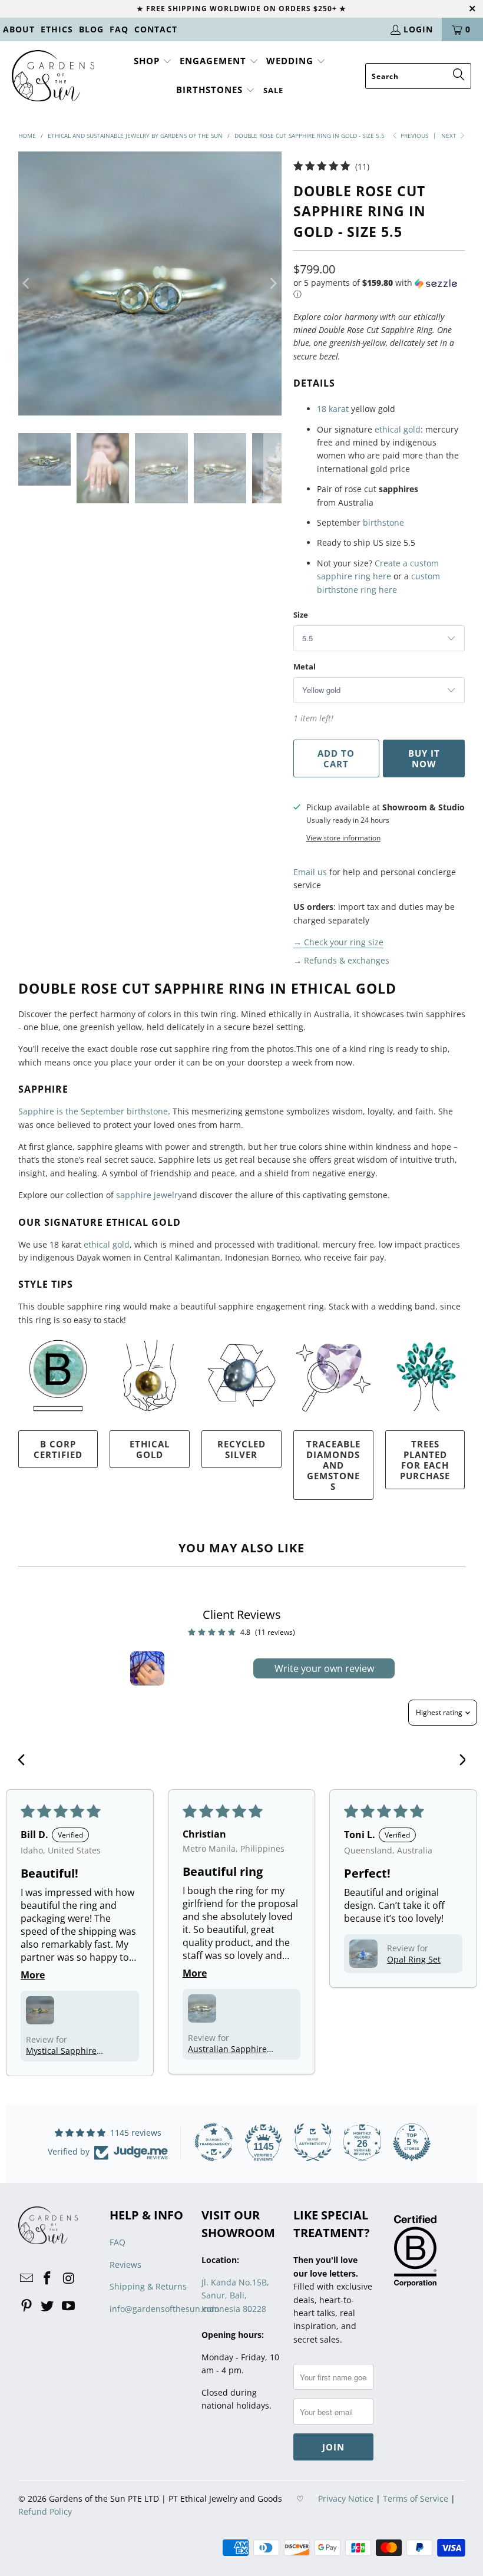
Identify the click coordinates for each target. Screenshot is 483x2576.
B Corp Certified (58, 1449)
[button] (153, 62)
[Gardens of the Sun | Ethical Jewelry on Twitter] (48, 2306)
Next (450, 136)
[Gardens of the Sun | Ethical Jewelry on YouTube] (69, 2306)
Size (301, 615)
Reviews (125, 2265)
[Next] (273, 283)
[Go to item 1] (147, 1668)
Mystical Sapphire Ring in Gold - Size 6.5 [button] (69, 2051)
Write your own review (324, 1668)
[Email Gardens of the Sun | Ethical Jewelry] (27, 2278)
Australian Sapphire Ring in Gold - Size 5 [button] (227, 2049)
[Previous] (27, 283)
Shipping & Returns (148, 2286)
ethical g (100, 1244)
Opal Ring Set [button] (414, 1959)
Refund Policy (45, 2511)
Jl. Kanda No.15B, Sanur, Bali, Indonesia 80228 (235, 2295)
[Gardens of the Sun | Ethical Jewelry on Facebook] (48, 2278)
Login (418, 29)
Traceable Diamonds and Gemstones (333, 1465)
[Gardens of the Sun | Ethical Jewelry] (53, 77)
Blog (91, 29)
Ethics (57, 29)
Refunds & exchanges (347, 960)
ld (126, 1244)
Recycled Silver (241, 1449)
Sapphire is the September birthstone (93, 1111)
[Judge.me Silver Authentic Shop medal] (313, 2142)
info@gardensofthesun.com (164, 2309)
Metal (305, 667)
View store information (343, 837)
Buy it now (424, 758)
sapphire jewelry (149, 1195)
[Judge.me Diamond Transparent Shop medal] (214, 2142)
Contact (156, 29)
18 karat (333, 409)
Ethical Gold (150, 1449)
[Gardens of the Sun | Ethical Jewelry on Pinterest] (27, 2306)
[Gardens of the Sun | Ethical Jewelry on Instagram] (69, 2278)
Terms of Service (416, 2499)
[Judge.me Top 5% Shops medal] (412, 2142)
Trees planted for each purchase (425, 1460)
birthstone (383, 522)
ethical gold (398, 429)
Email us (310, 872)
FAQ (119, 29)
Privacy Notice (346, 2499)
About (19, 29)
